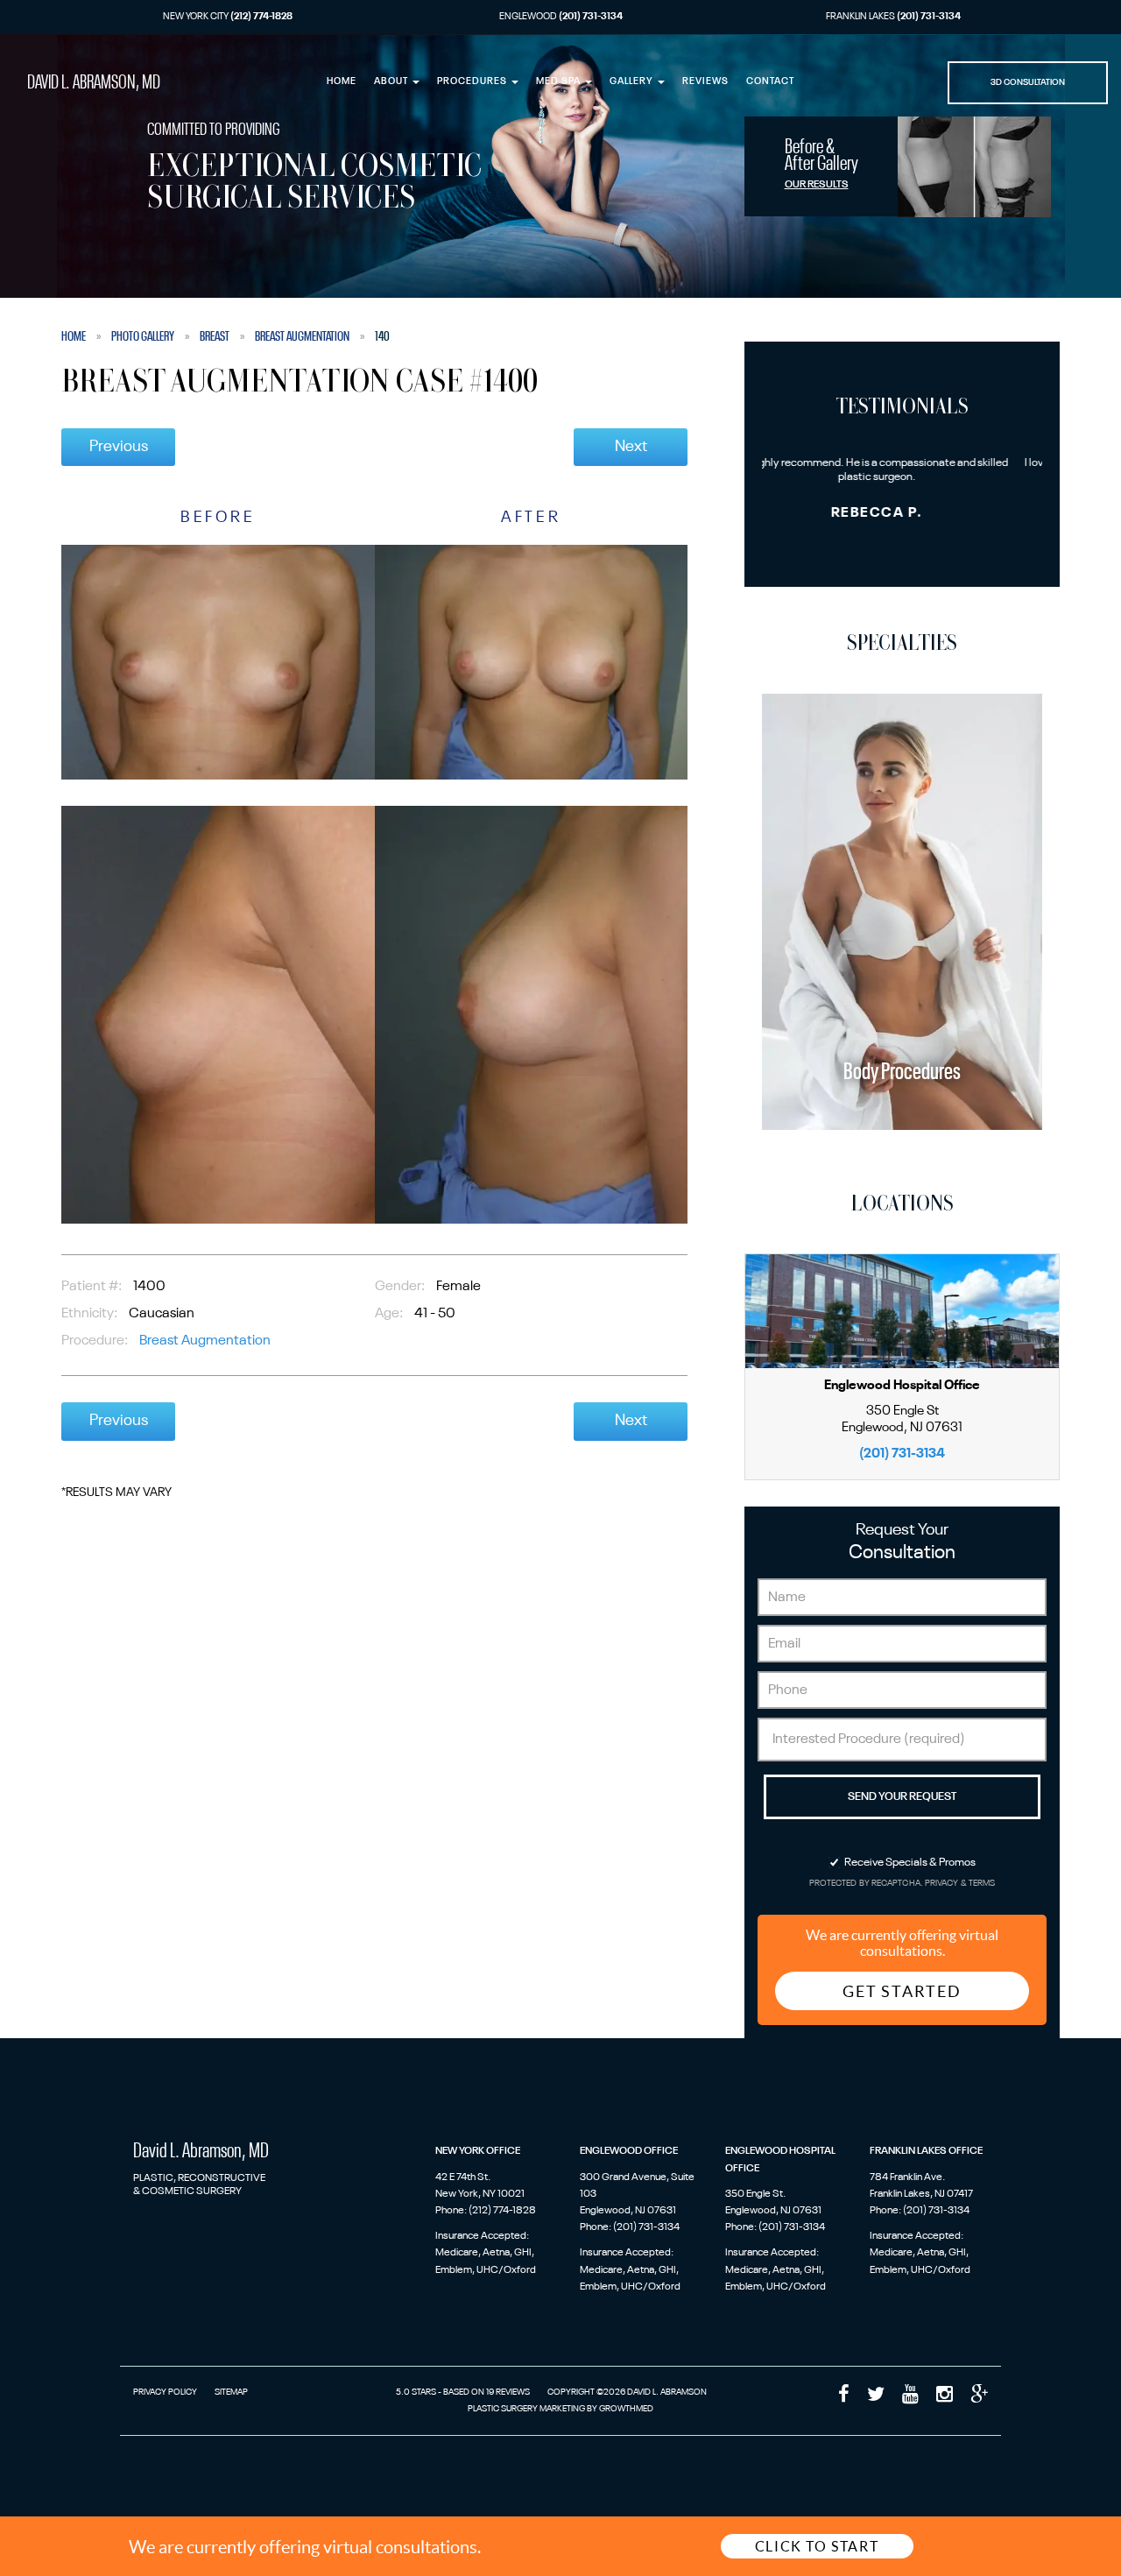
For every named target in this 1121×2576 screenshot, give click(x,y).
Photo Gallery (143, 336)
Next (631, 447)
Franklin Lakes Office (926, 2151)
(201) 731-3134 (902, 1454)
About (392, 82)
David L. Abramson (94, 83)
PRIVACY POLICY (165, 2392)
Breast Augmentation (302, 336)
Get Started (902, 1991)
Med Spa (560, 82)
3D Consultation (1028, 82)
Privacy (943, 1884)
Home (342, 82)
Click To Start (817, 2546)
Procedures (473, 82)
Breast (215, 336)
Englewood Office (629, 2151)
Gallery (633, 82)
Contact (770, 82)
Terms (981, 1884)
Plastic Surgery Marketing (526, 2409)
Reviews (705, 82)
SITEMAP (231, 2392)
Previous (119, 447)
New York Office (478, 2151)
